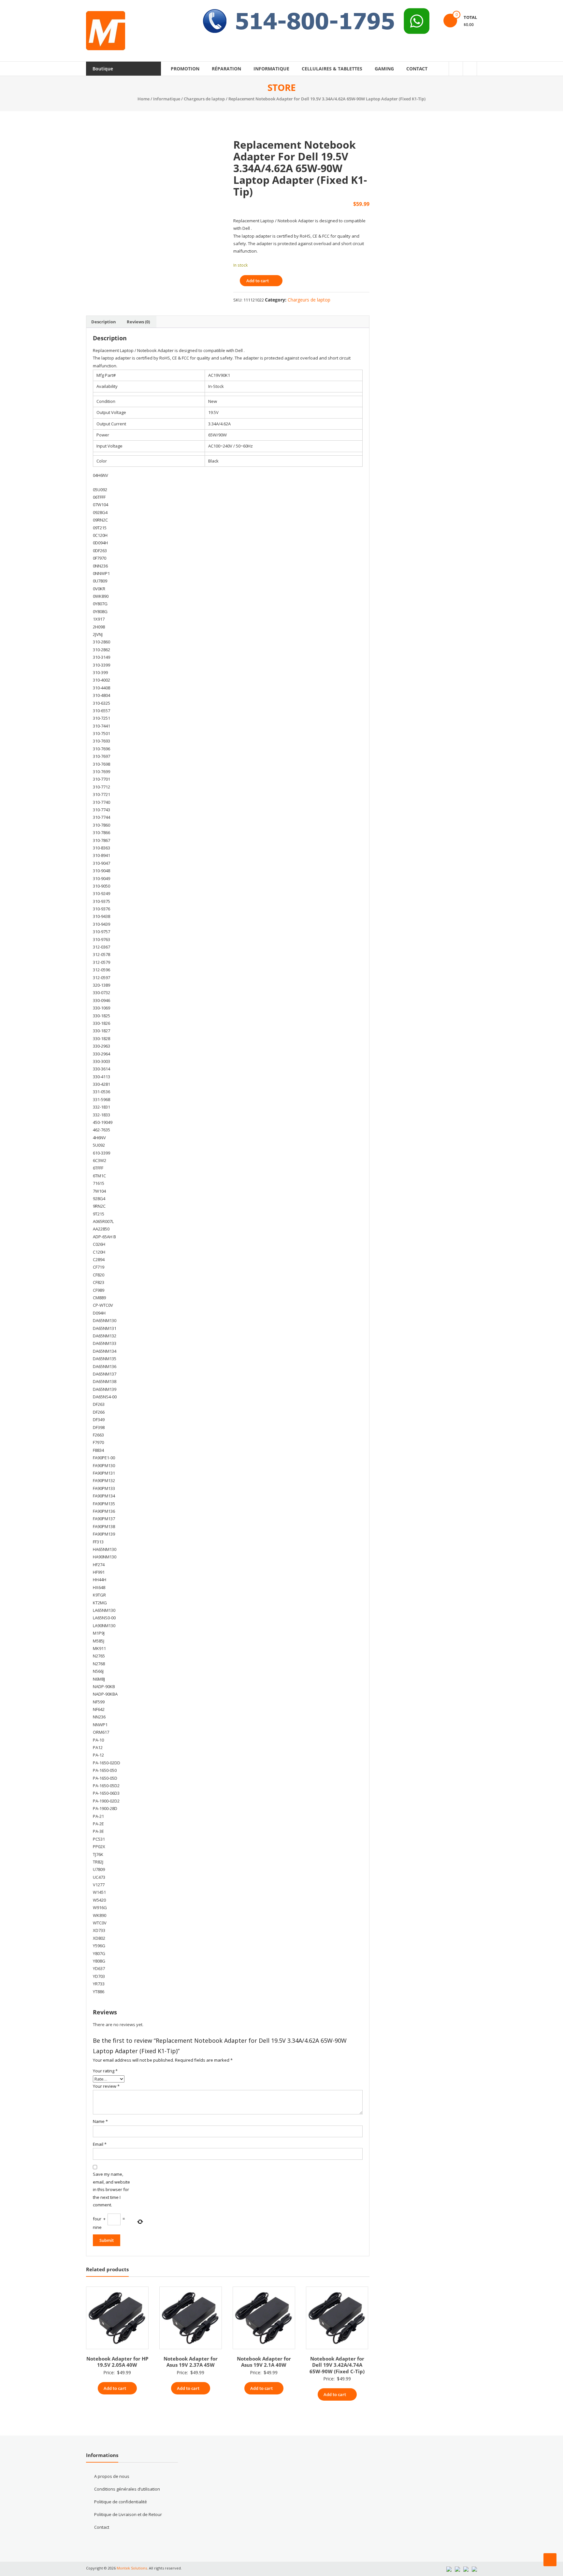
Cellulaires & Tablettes (332, 69)
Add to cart (258, 281)
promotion (185, 69)
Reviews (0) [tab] (138, 322)
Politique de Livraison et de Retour (128, 2514)
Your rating (105, 2071)
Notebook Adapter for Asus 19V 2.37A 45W (191, 2362)
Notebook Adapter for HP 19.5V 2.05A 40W (117, 2362)
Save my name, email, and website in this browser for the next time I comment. (111, 2189)
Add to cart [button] (115, 2388)
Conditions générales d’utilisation (127, 2489)
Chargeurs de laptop (204, 99)
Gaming (384, 69)
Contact (417, 69)
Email (100, 2144)
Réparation (226, 69)
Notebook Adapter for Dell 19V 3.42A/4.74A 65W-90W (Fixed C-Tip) (337, 2365)
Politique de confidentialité (121, 2502)
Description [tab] (104, 322)
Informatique (271, 69)
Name (100, 2121)
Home (144, 99)
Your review (106, 2086)
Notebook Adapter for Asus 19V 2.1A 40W (264, 2362)
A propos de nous (112, 2476)
